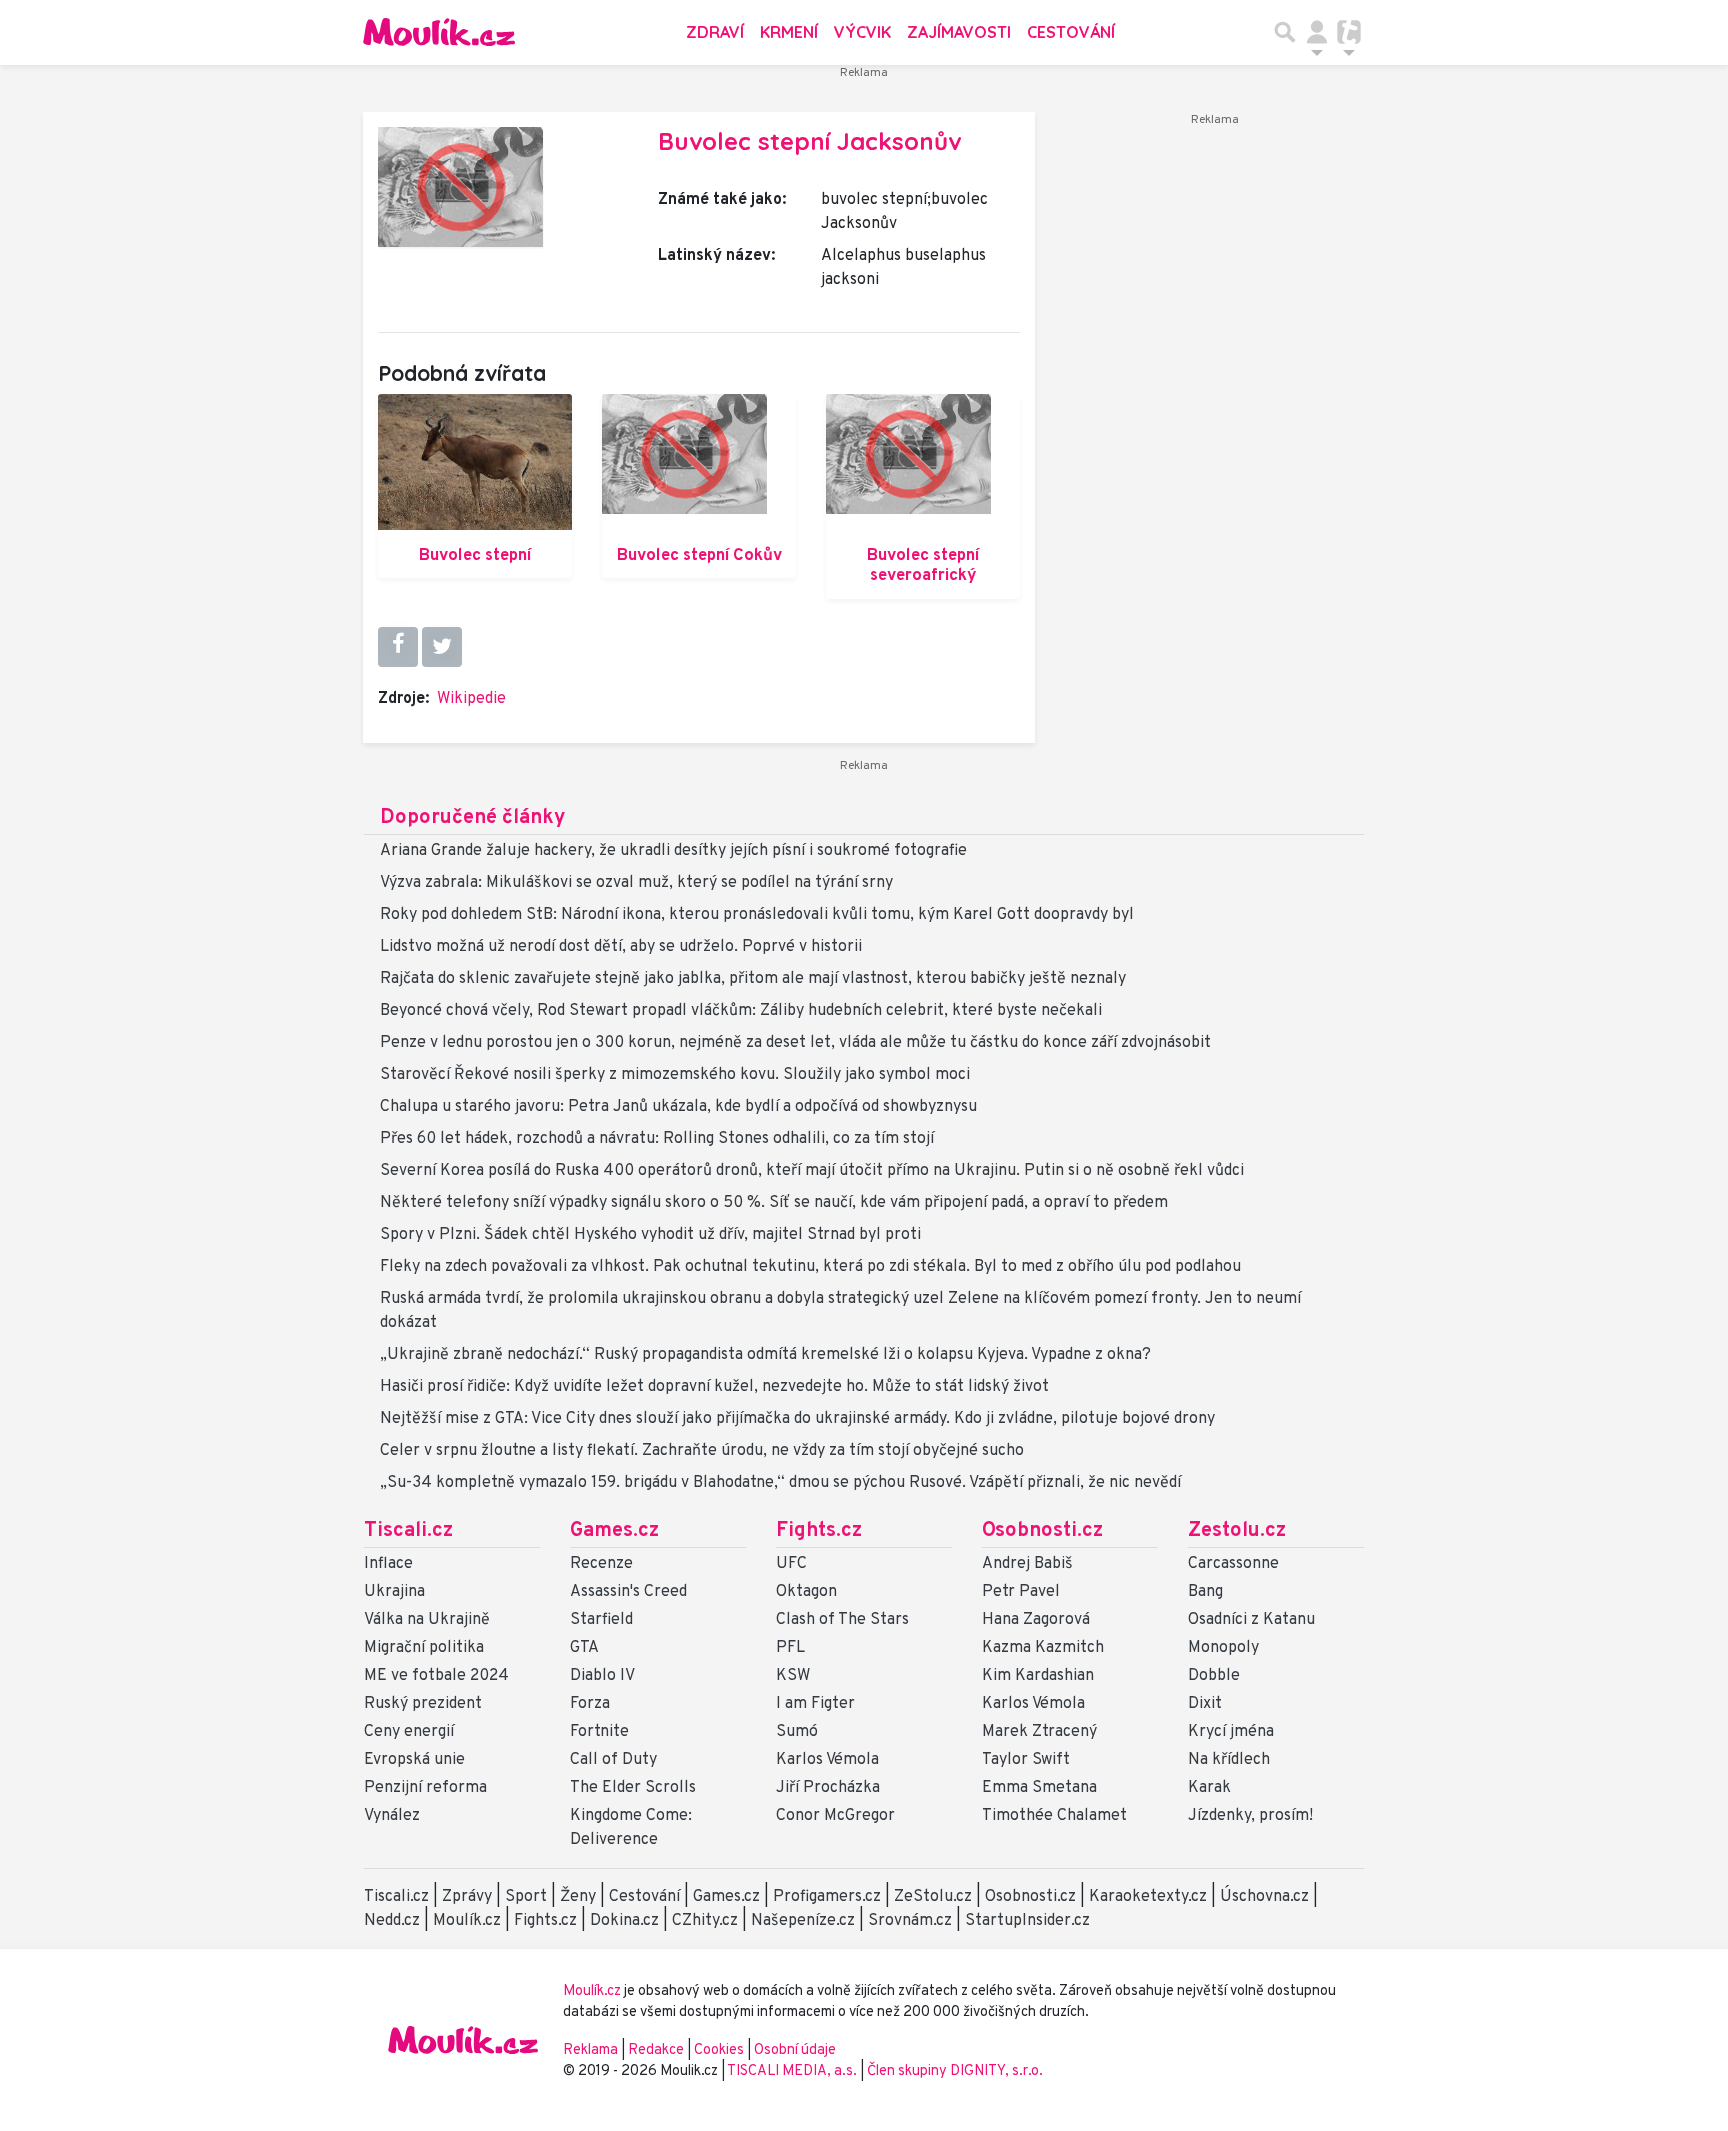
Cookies (719, 2050)
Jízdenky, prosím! (1250, 1816)
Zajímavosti (959, 32)
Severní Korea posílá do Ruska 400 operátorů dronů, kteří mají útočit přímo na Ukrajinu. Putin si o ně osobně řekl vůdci (812, 1171)
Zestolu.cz (1237, 1531)
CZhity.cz (705, 1921)
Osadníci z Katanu (1251, 1620)
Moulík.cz (467, 1921)
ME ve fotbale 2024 (436, 1676)
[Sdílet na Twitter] (442, 647)
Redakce (656, 2050)
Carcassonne (1233, 1564)
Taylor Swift (1026, 1760)
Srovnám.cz (910, 1921)
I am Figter (815, 1704)
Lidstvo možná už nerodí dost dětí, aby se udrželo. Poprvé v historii (621, 947)
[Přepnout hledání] (1285, 32)
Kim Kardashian (1038, 1676)
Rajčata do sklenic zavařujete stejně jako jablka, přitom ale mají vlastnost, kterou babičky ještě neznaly (753, 979)
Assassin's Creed (628, 1592)
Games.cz (614, 1531)
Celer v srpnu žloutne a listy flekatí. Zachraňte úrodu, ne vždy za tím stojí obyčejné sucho (702, 1451)
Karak (1209, 1788)
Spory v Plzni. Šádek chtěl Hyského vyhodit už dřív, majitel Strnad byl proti (650, 1235)
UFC (791, 1564)
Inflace (388, 1564)
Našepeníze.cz (803, 1921)
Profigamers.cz (827, 1897)
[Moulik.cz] (439, 32)
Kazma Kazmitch (1043, 1648)
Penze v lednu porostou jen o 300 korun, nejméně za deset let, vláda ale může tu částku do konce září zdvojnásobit (795, 1043)
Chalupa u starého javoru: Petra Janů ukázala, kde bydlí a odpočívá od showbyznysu (678, 1107)
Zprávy (467, 1897)
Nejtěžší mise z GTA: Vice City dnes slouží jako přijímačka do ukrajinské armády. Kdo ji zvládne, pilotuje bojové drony (797, 1419)
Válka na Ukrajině (427, 1620)
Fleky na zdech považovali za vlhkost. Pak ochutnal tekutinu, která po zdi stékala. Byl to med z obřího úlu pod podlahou (810, 1267)
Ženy (578, 1897)
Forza (590, 1704)
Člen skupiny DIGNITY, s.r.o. (955, 2071)
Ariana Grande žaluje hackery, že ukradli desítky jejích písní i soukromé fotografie (673, 851)
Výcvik (862, 32)
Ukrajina (394, 1592)
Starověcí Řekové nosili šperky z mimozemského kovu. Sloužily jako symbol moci (675, 1075)
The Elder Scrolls (633, 1788)
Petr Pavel (1021, 1592)
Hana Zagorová (1036, 1620)
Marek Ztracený (1039, 1732)
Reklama (590, 2050)
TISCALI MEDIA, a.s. (793, 2071)
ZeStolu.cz (933, 1897)
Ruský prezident (423, 1704)
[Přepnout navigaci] (1317, 32)
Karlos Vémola (827, 1760)
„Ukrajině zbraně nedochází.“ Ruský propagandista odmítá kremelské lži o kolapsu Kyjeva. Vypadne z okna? (765, 1355)
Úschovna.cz (1264, 1897)
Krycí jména (1231, 1732)
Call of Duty (613, 1760)
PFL (790, 1648)
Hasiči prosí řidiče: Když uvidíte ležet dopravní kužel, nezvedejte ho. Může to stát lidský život (714, 1387)
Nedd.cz (392, 1921)
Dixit (1205, 1704)
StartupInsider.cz (1027, 1921)
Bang (1205, 1592)
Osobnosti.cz (1042, 1531)
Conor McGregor (835, 1816)
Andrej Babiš (1027, 1564)
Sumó (797, 1732)
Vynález (392, 1816)
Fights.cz (819, 1531)
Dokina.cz (624, 1921)
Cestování (1071, 32)
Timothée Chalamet (1054, 1816)
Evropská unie (414, 1760)
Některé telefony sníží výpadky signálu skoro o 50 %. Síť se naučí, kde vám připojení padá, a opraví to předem (774, 1203)
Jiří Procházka (828, 1788)
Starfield (601, 1620)
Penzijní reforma (425, 1788)
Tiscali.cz (408, 1531)
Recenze (601, 1564)
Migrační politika (424, 1648)
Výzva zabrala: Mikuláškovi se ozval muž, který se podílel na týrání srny (636, 883)
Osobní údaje (795, 2050)
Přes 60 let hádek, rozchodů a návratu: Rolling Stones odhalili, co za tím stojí (657, 1139)
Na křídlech (1229, 1760)
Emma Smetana (1039, 1788)
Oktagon (806, 1592)
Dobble (1214, 1676)
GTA (584, 1648)
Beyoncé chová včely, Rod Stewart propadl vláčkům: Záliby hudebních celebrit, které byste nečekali (741, 1011)
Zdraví (715, 32)
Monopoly (1223, 1648)
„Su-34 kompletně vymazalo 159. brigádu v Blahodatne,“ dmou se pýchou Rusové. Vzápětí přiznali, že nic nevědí (780, 1483)
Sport (526, 1897)
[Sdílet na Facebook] (398, 646)
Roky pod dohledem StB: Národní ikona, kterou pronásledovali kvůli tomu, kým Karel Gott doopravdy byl (757, 915)
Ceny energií (409, 1732)
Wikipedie (471, 699)
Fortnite (599, 1732)
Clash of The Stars (842, 1620)
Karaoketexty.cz (1148, 1897)
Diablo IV (602, 1676)
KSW (793, 1676)
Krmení (789, 32)
